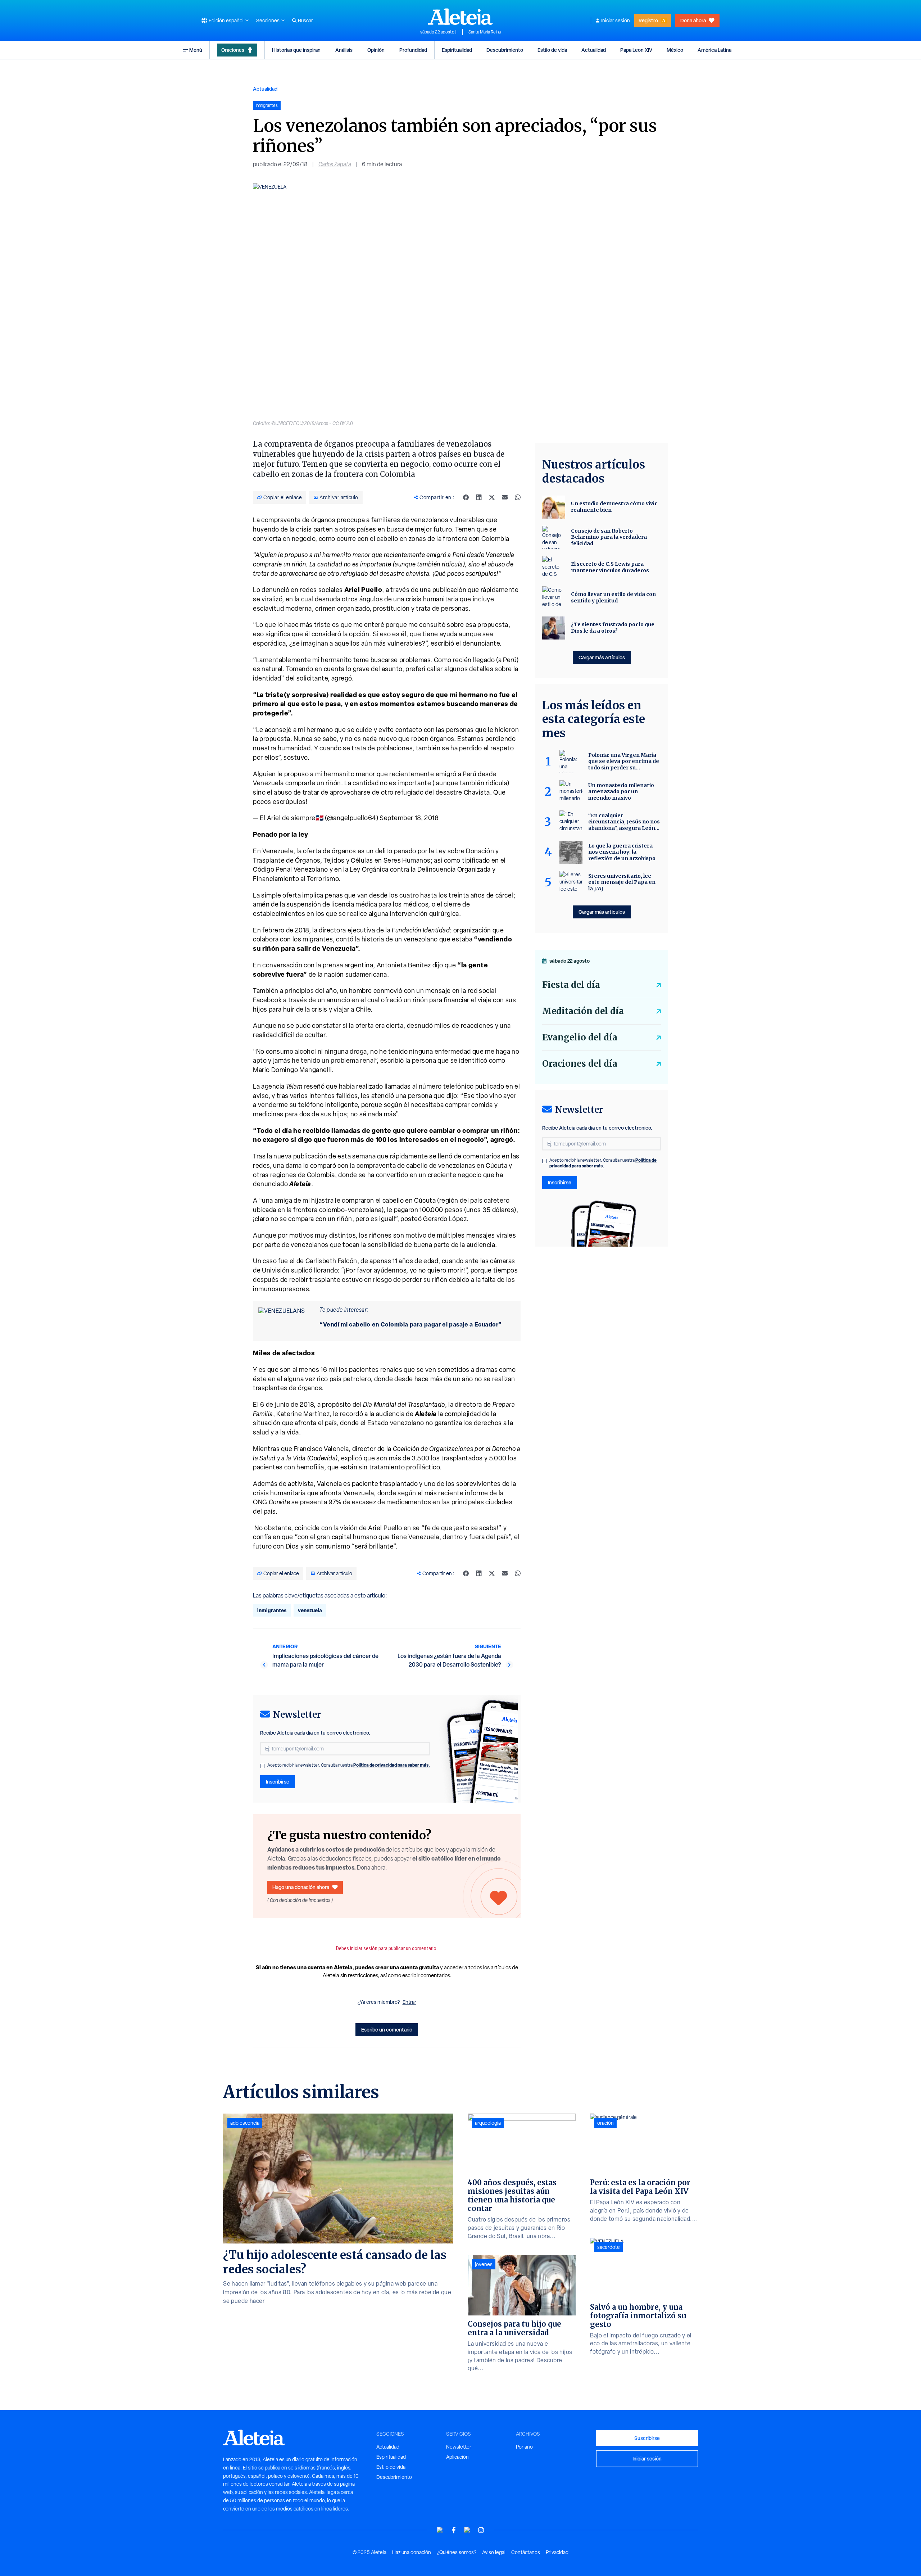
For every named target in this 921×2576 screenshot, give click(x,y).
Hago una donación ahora (301, 1887)
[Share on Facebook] (466, 497)
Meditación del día (583, 1011)
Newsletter (459, 2447)
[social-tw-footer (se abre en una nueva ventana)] (467, 2530)
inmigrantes (272, 1610)
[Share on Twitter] (492, 497)
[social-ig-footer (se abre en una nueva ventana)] (481, 2530)
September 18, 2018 (409, 818)
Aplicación (457, 2457)
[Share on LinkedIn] (479, 497)
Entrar (409, 2002)
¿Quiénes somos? (457, 2552)
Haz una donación (412, 2552)
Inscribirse (278, 1782)
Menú (196, 50)
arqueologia (488, 2123)
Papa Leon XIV (636, 50)
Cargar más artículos (602, 657)
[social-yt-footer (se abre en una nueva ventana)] (440, 2530)
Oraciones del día (580, 1064)
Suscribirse (647, 2438)
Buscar (305, 21)
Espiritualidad (457, 50)
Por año (524, 2447)
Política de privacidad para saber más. (392, 1765)
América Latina (714, 50)
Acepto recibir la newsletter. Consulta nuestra (349, 1765)
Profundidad (413, 50)
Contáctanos (526, 2552)
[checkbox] (262, 1766)
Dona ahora (693, 20)
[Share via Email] (505, 497)
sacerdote (609, 2247)
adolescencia (245, 2123)
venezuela (310, 1610)
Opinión (376, 50)
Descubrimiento (505, 50)
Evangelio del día (580, 1037)
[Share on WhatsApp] (518, 497)
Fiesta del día (571, 985)
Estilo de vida (552, 50)
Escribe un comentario (387, 2030)
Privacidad (557, 2552)
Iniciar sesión (616, 21)
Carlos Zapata (335, 164)
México (675, 50)
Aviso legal (494, 2552)
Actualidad (594, 50)
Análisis (344, 50)
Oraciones (233, 50)
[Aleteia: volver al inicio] (460, 17)
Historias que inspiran (296, 50)
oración (605, 2123)
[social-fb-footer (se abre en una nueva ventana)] (454, 2530)
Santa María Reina (485, 32)
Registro (648, 20)
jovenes (484, 2264)
